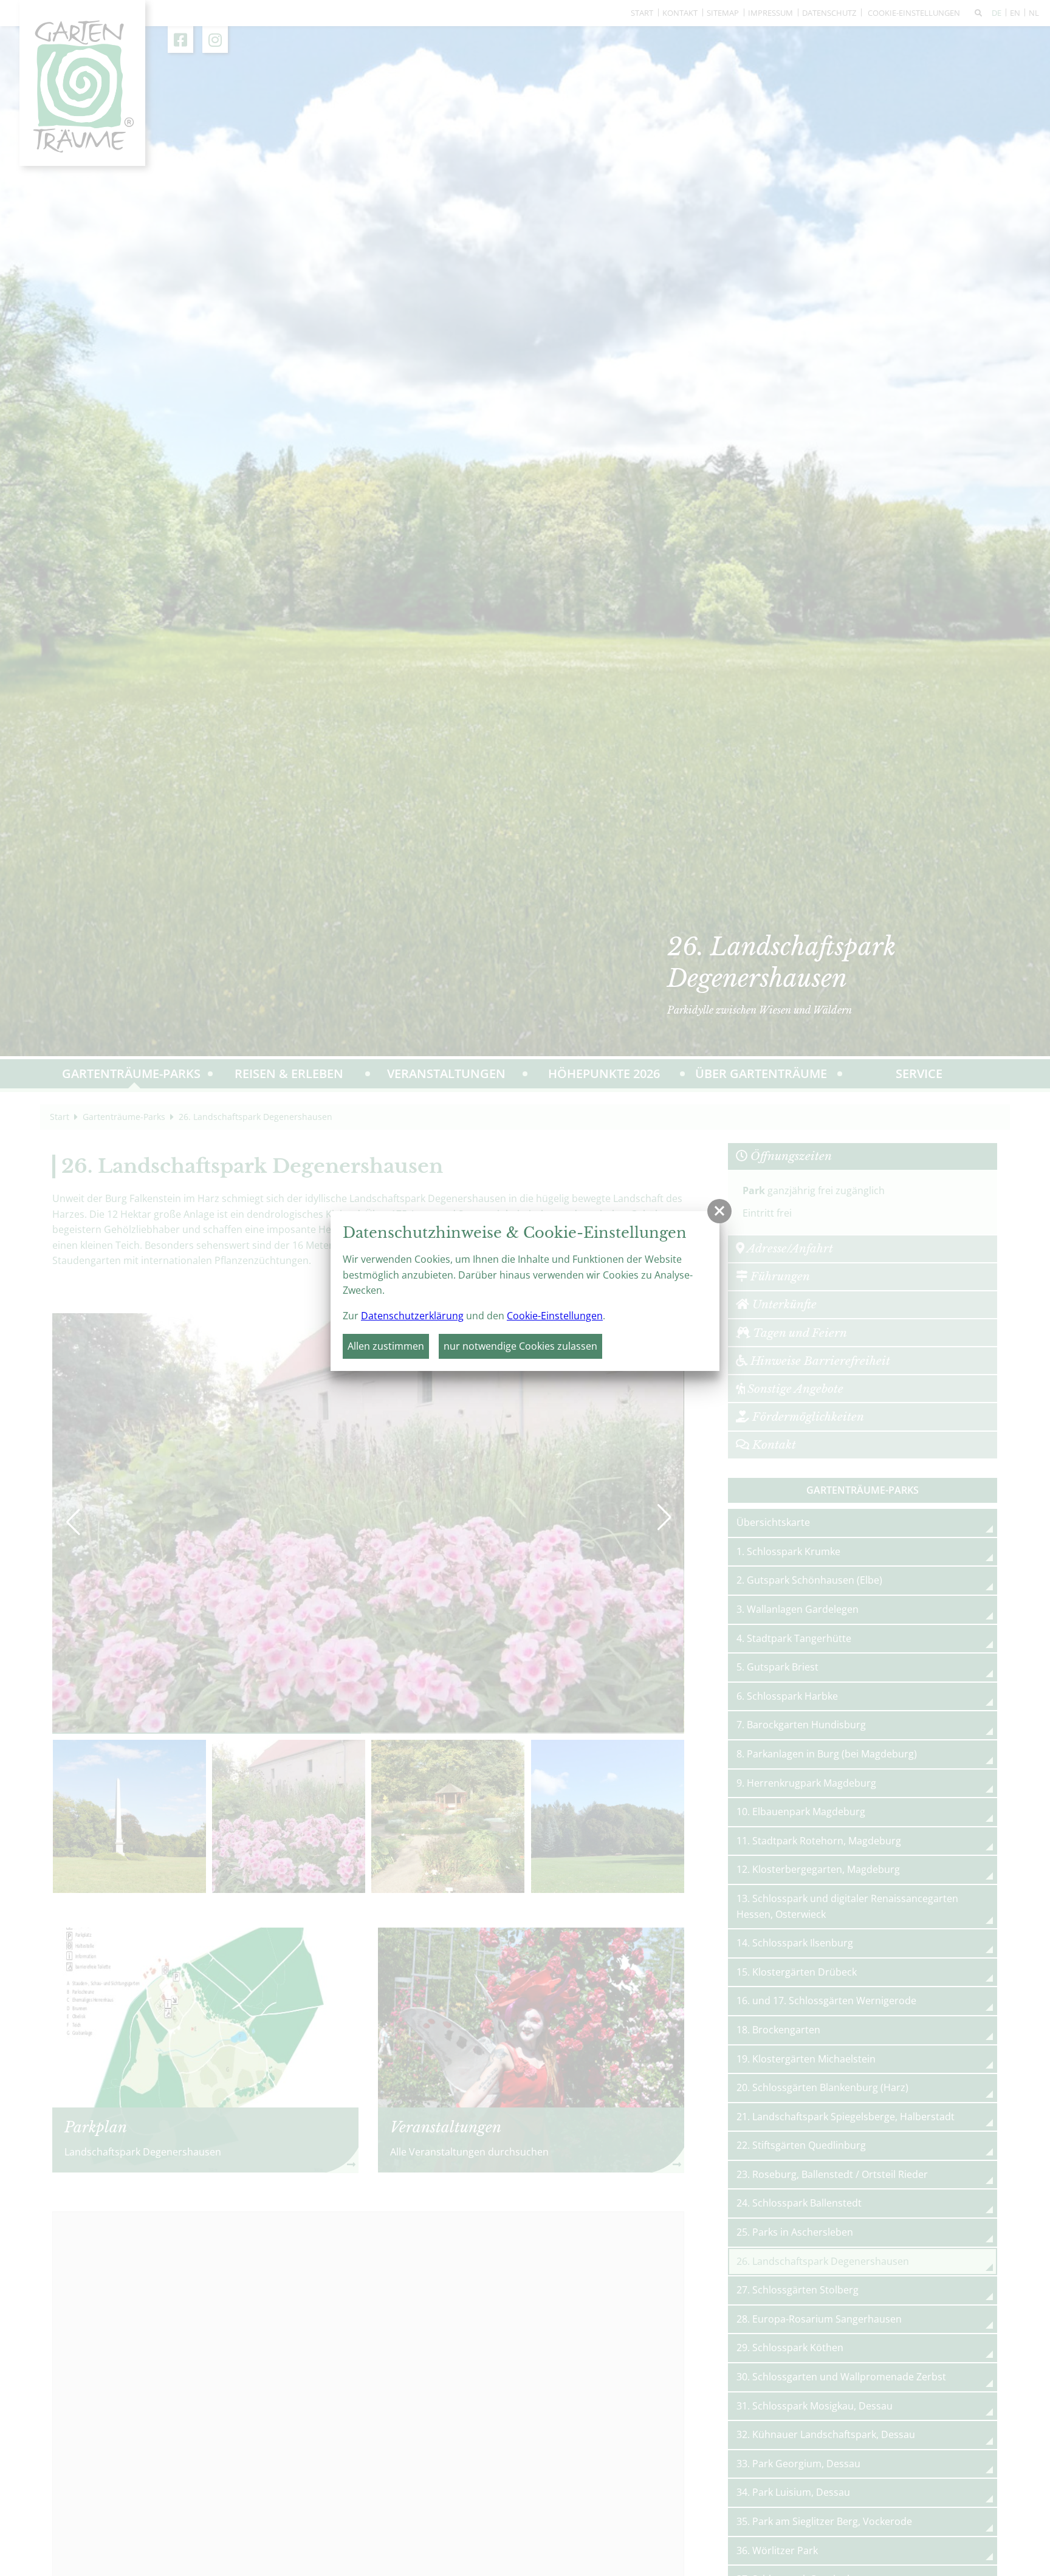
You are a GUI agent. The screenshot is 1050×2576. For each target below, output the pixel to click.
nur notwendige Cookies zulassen (520, 1346)
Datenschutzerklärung (412, 1316)
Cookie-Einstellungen (555, 1316)
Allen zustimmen (386, 1346)
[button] (719, 1211)
